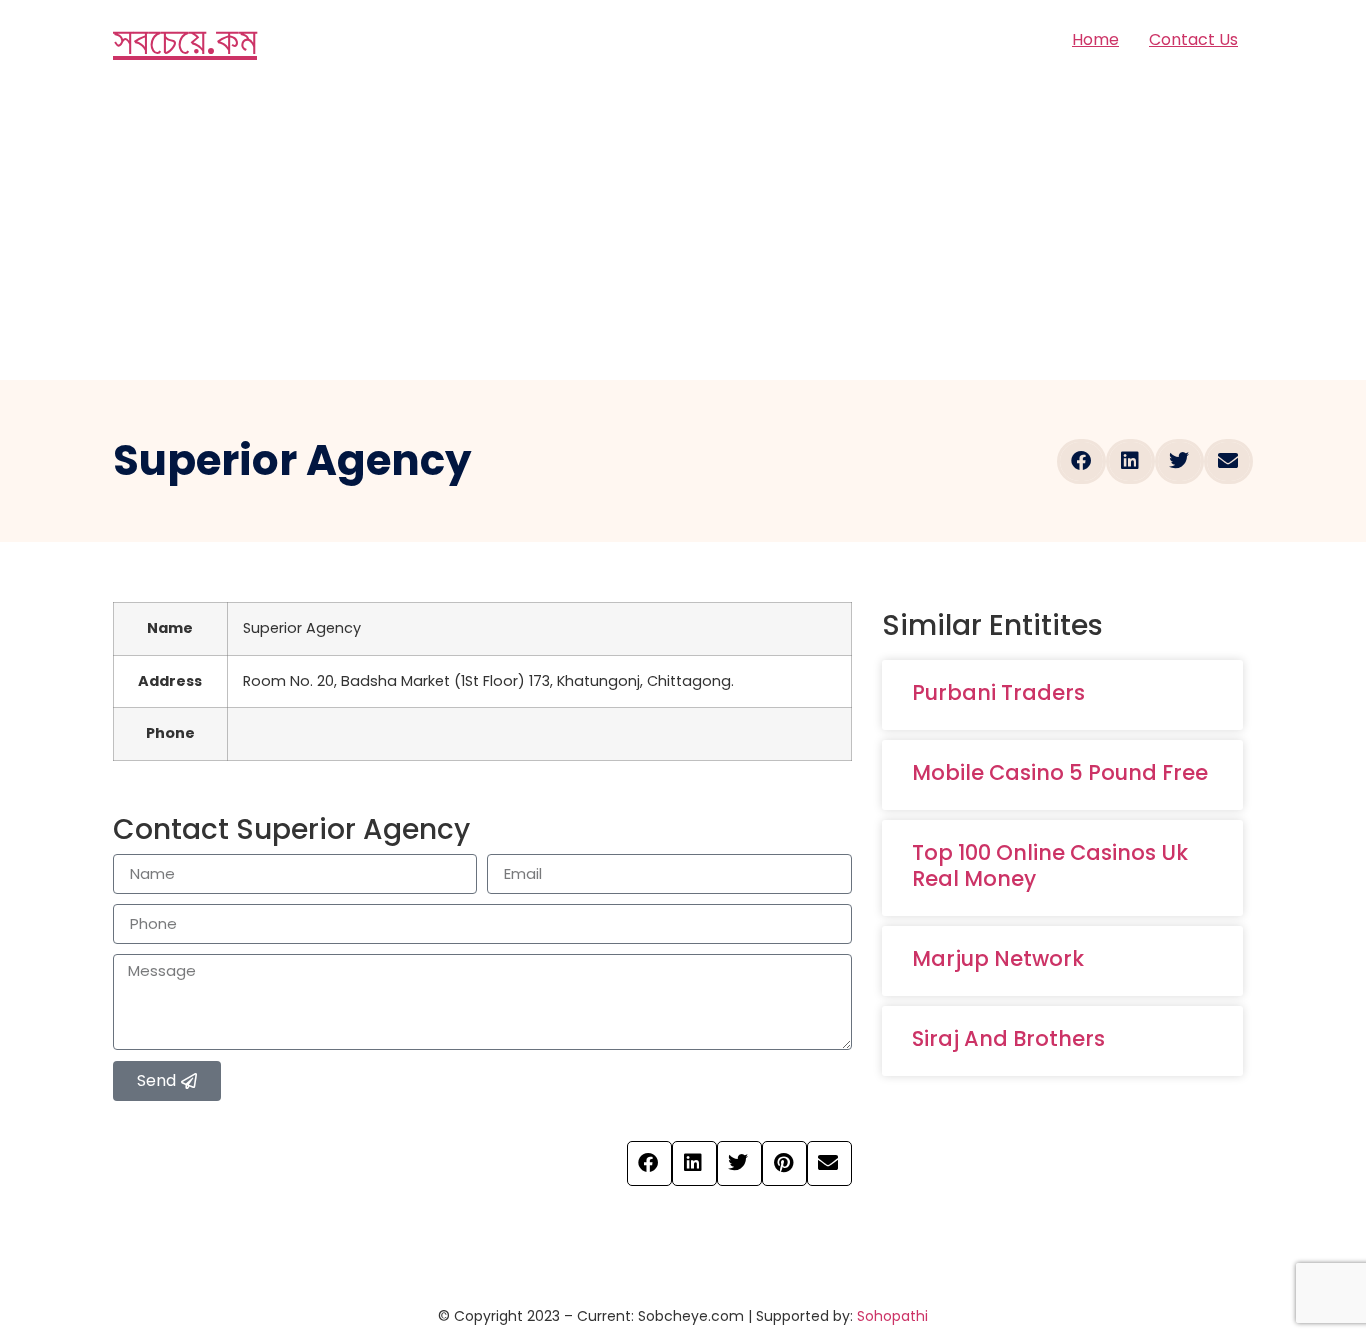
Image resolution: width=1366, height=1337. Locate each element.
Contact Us (1193, 39)
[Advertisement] (683, 230)
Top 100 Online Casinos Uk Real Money (1050, 865)
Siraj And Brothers (1008, 1038)
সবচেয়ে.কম (185, 40)
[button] (1081, 461)
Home (1095, 39)
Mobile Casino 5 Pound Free (1060, 772)
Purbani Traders (998, 692)
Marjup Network (998, 958)
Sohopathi (892, 1316)
